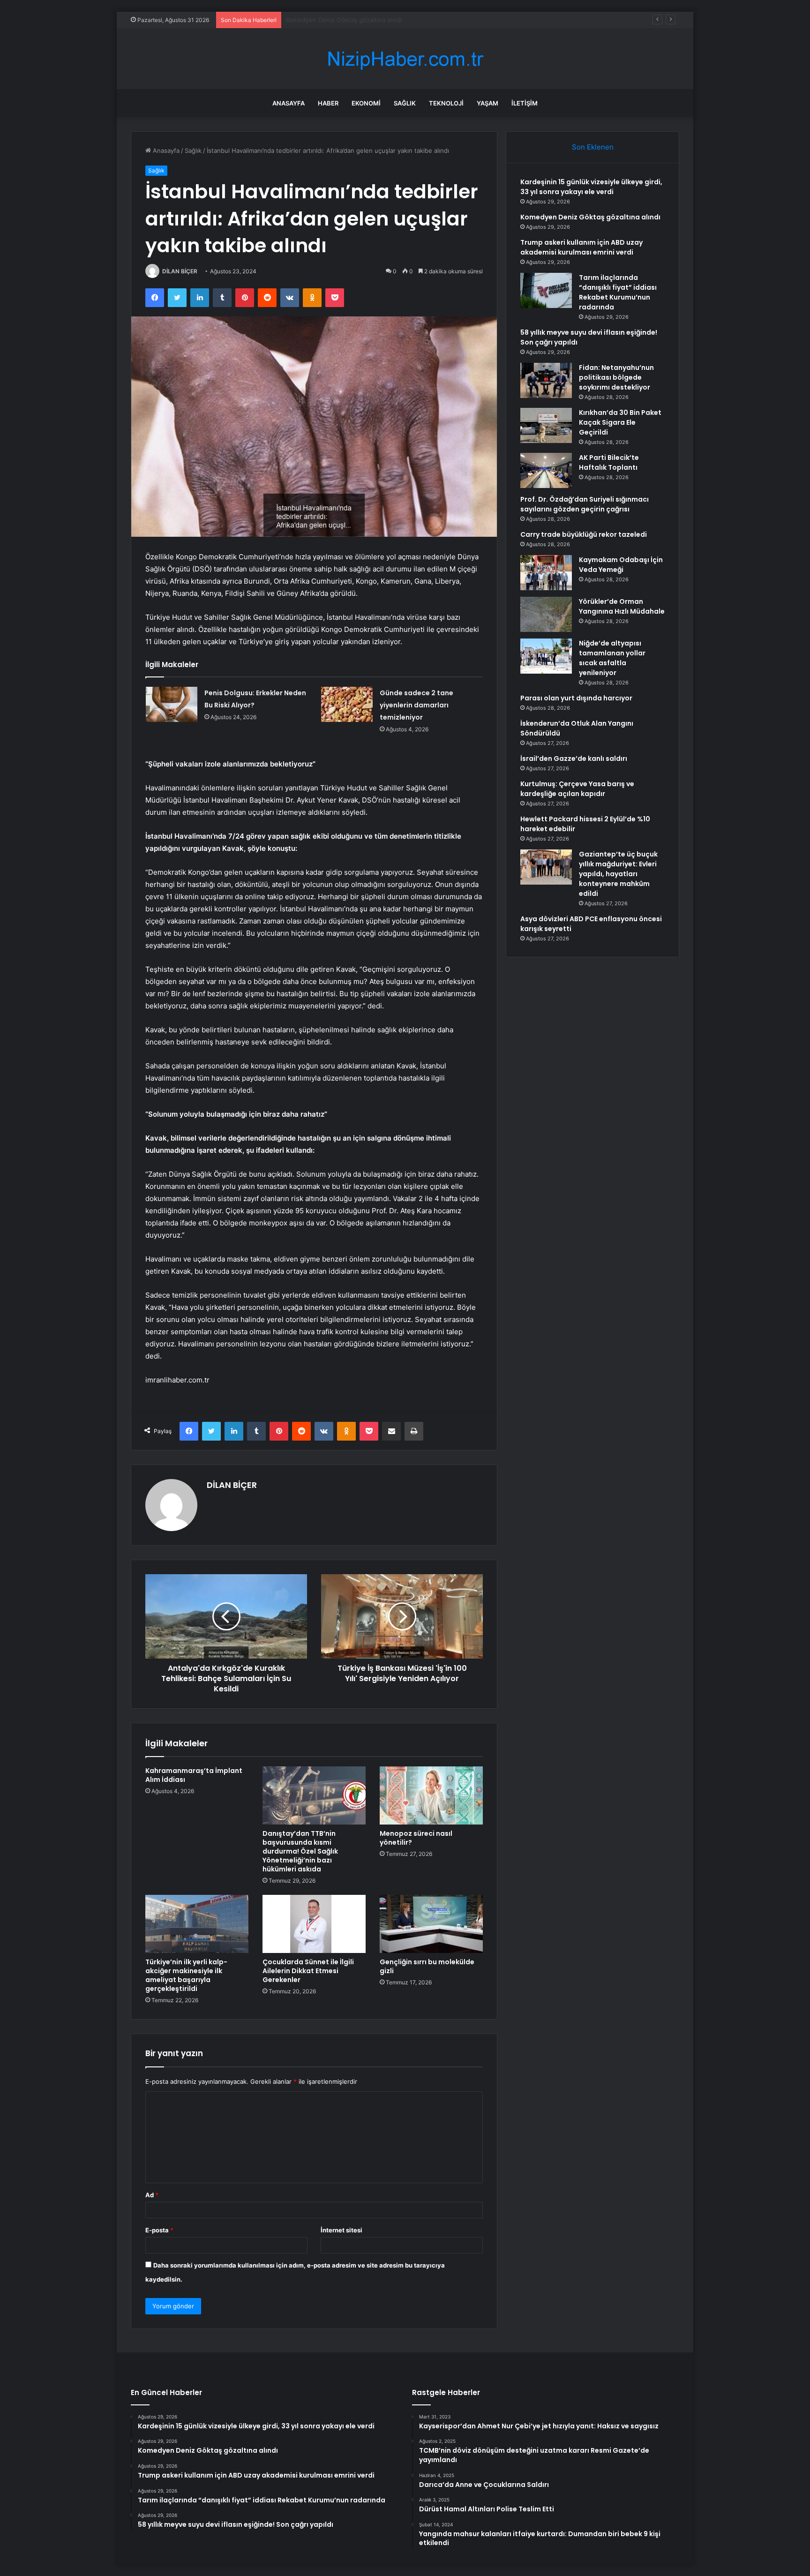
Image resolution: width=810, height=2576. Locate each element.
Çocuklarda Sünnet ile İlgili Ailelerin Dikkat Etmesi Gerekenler (308, 1971)
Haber (328, 103)
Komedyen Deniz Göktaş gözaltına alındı (590, 217)
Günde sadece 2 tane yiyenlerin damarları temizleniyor (416, 705)
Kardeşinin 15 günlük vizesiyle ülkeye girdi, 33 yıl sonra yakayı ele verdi (591, 187)
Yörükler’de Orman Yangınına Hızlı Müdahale (622, 606)
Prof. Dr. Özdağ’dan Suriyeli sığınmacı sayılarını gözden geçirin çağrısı (585, 504)
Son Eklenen (593, 147)
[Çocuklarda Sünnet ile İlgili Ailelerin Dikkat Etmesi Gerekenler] (314, 1924)
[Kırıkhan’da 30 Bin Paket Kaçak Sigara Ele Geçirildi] (546, 425)
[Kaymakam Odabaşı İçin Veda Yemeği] (546, 573)
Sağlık (405, 103)
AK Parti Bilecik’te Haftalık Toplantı (609, 462)
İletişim (525, 103)
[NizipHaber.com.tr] (405, 59)
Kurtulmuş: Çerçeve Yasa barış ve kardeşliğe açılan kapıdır (577, 789)
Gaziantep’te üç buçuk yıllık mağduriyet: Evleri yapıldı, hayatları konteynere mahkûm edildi (618, 874)
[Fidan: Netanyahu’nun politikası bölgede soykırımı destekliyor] (546, 380)
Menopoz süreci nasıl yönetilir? (416, 1838)
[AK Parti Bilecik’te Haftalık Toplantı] (546, 470)
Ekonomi (366, 103)
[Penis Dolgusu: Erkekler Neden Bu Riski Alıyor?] (172, 704)
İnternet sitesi (341, 2230)
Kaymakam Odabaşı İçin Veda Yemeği (621, 565)
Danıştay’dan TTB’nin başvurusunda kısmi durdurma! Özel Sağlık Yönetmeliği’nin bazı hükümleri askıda (300, 1851)
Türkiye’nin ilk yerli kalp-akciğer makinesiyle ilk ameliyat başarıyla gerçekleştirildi (186, 1975)
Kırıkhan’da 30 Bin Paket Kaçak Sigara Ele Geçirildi (620, 422)
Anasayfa (289, 103)
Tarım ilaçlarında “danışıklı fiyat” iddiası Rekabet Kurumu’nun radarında (618, 292)
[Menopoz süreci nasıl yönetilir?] (431, 1795)
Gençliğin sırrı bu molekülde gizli (427, 1966)
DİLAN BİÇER (180, 271)
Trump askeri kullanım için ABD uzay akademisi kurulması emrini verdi (386, 20)
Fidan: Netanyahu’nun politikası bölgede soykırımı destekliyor (616, 377)
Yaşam (487, 103)
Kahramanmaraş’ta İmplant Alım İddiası (194, 1775)
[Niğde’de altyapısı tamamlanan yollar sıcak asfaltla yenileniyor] (546, 656)
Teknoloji (446, 103)
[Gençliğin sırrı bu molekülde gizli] (431, 1924)
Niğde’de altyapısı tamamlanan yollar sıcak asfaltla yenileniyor (612, 658)
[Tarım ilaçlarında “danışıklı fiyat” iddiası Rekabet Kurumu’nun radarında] (546, 290)
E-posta (159, 2230)
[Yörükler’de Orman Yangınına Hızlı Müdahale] (546, 614)
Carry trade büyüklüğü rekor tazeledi (584, 534)
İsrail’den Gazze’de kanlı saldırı (574, 759)
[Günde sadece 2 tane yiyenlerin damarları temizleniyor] (347, 704)
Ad (152, 2195)
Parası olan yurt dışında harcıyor (576, 698)
